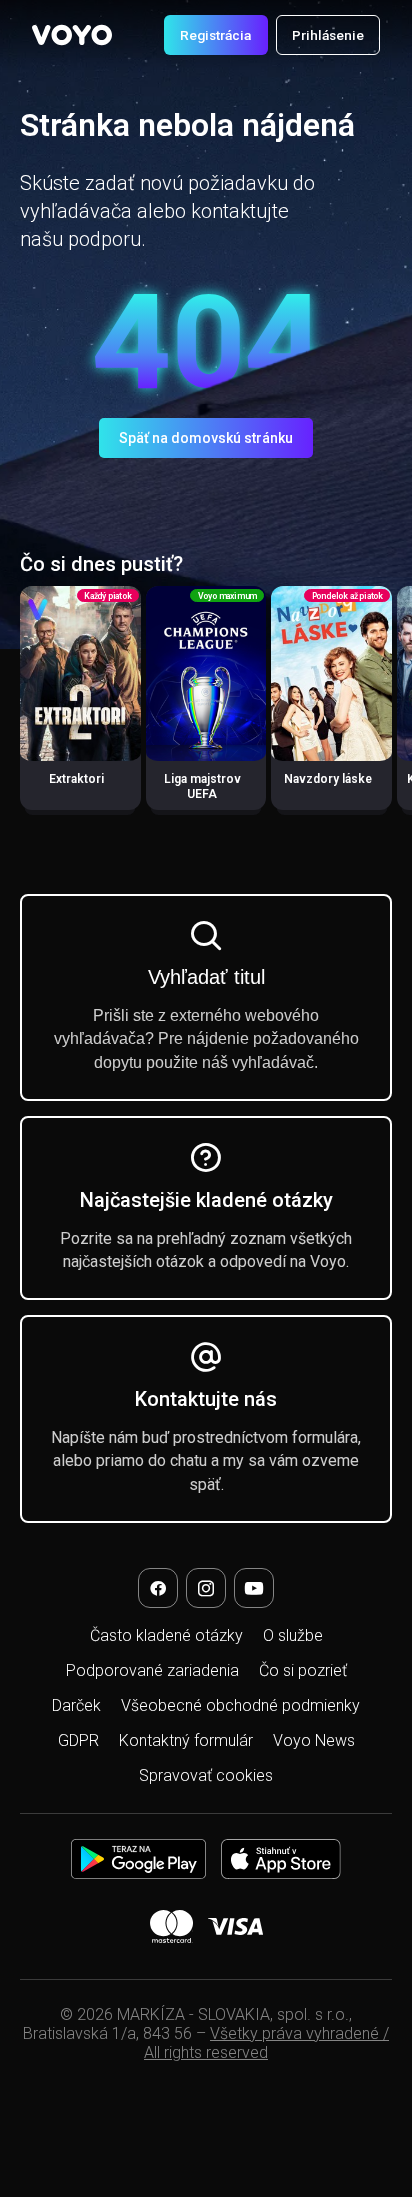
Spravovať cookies (206, 1775)
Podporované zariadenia (152, 1670)
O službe (293, 1635)
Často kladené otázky (166, 1635)
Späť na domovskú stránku (206, 438)
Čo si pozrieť (303, 1670)
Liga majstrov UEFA (202, 786)
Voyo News (314, 1740)
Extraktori (76, 779)
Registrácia (215, 35)
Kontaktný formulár (186, 1740)
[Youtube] (254, 1588)
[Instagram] (206, 1588)
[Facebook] (158, 1588)
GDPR (78, 1740)
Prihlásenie (328, 35)
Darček (76, 1705)
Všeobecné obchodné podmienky (240, 1705)
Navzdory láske (328, 779)
